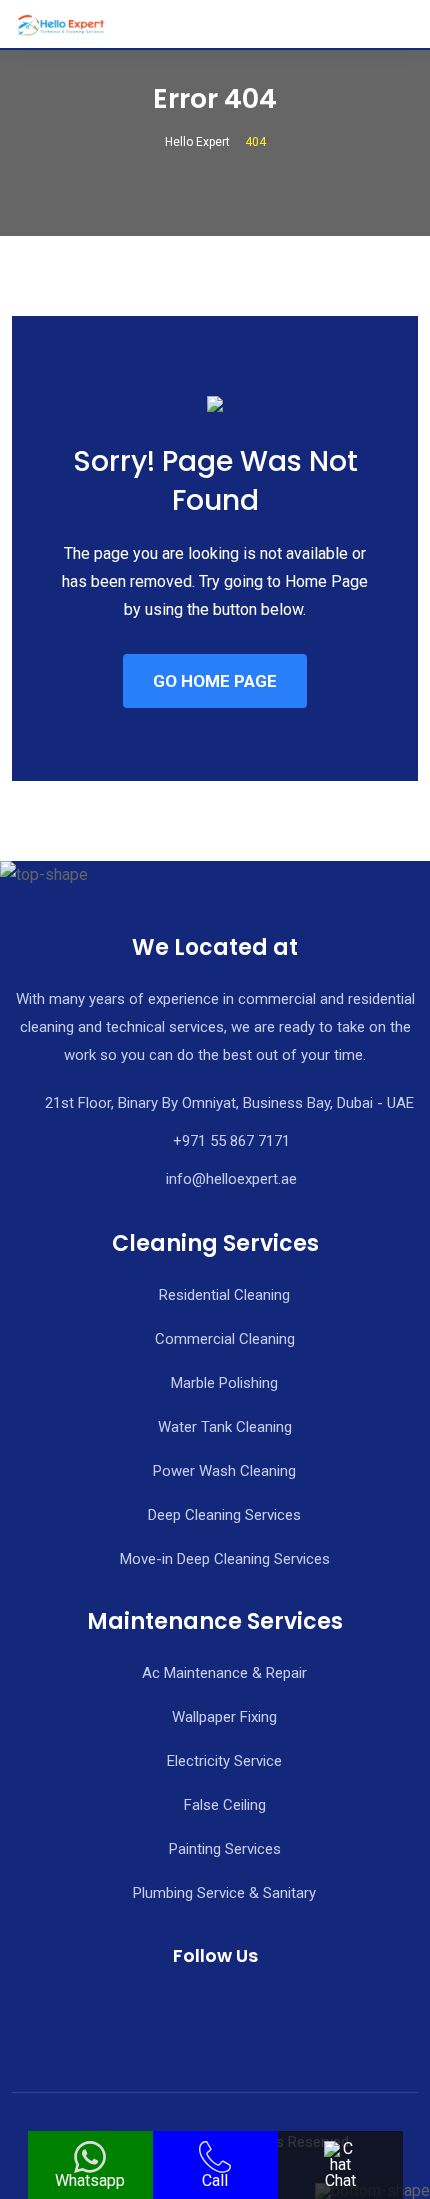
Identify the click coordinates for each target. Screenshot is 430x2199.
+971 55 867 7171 (231, 1141)
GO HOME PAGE (215, 681)
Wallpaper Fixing (224, 1717)
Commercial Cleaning (225, 1339)
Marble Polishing (224, 1383)
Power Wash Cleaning (224, 1471)
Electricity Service (224, 1761)
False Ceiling (225, 1805)
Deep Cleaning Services (224, 1515)
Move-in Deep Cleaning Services (225, 1559)
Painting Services (225, 1849)
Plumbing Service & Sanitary (224, 1893)
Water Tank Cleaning (225, 1427)
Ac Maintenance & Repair (224, 1673)
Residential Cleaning (224, 1295)
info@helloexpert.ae (231, 1179)
